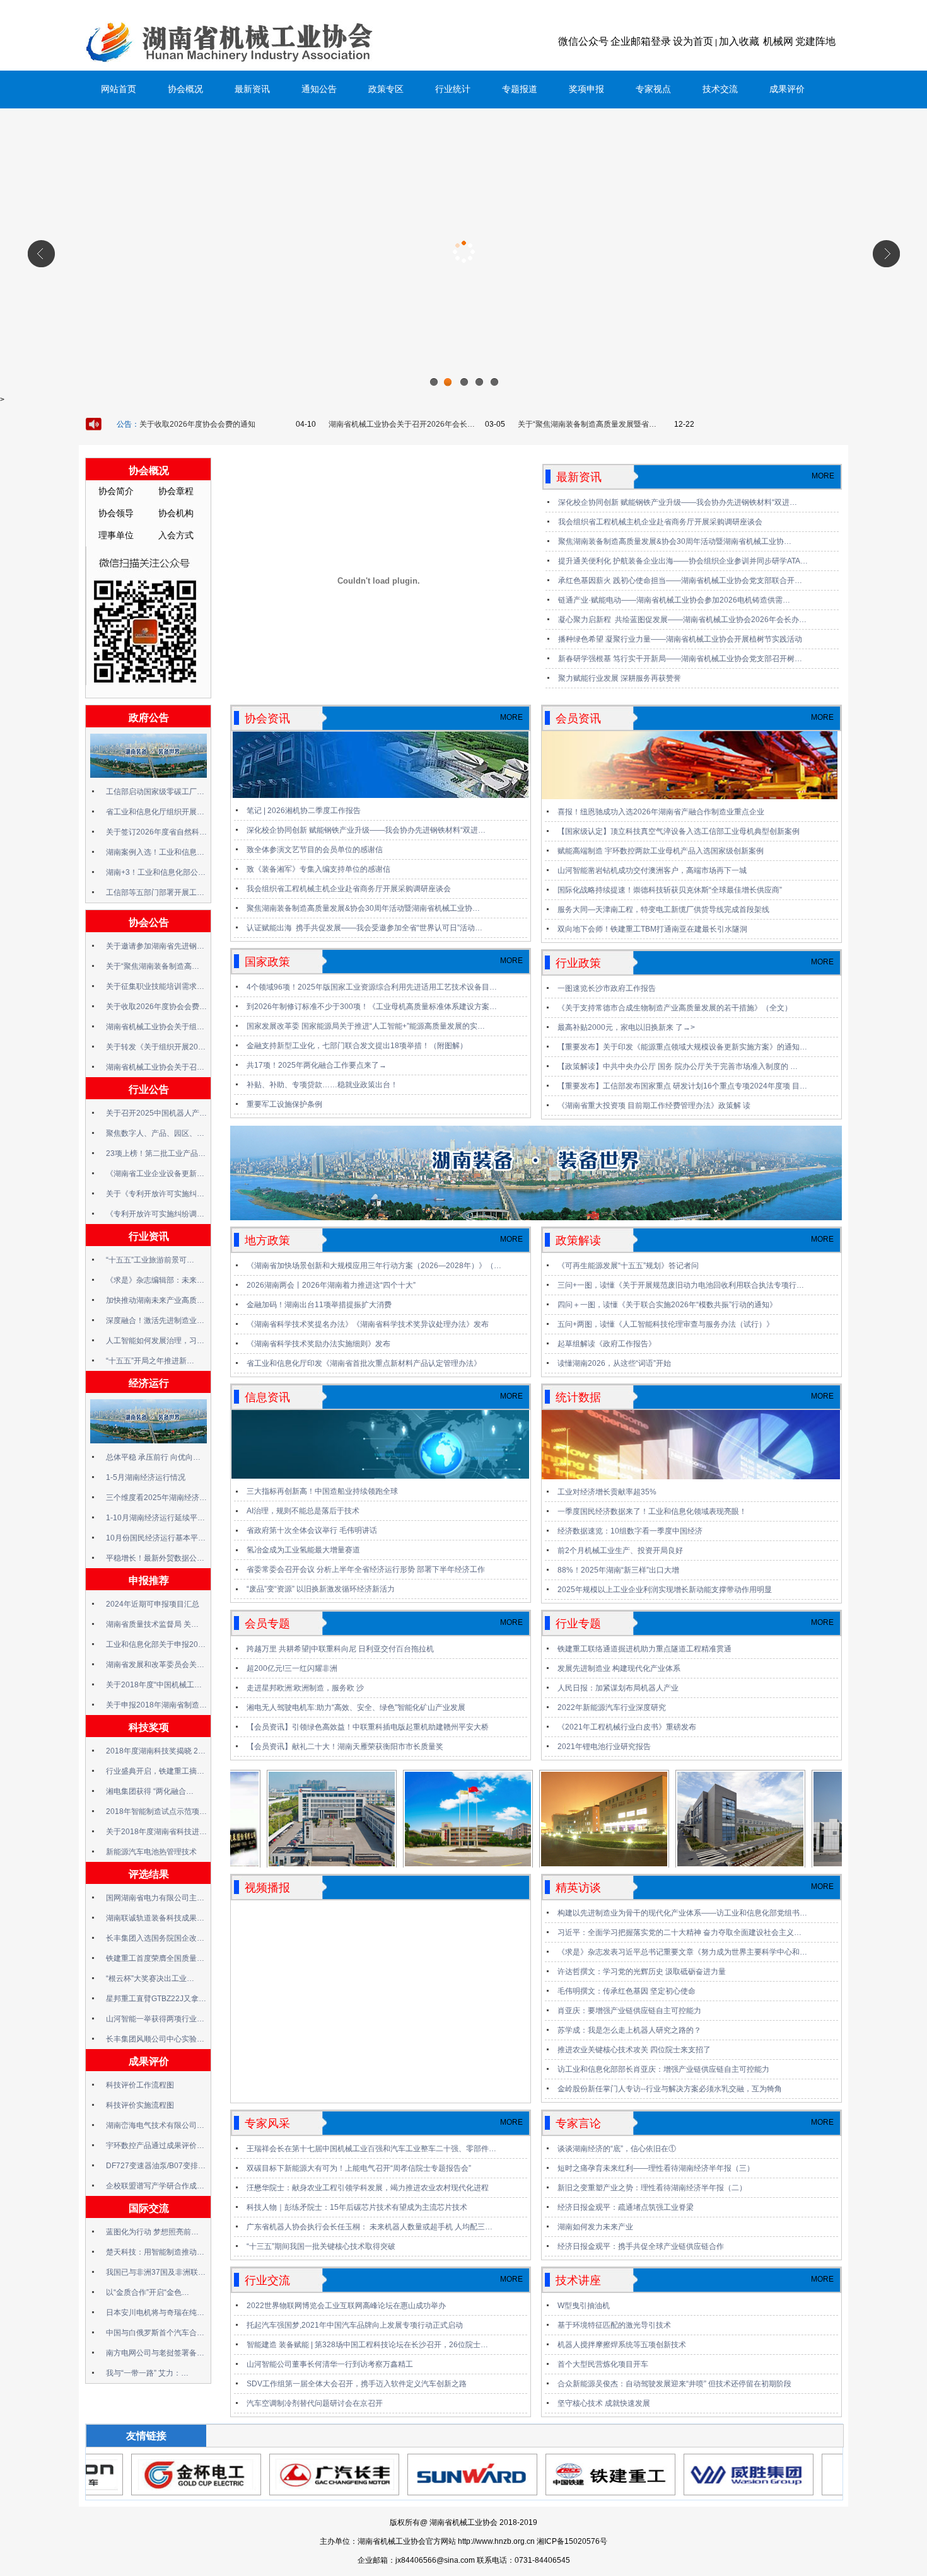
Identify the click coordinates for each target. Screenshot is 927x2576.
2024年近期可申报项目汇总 (153, 1604)
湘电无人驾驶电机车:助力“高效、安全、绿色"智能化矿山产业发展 (356, 1707)
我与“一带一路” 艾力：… (147, 2373)
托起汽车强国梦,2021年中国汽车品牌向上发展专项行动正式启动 (355, 2325)
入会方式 (176, 535)
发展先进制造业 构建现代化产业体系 (619, 1668)
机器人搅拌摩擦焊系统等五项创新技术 (622, 2345)
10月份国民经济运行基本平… (156, 1538)
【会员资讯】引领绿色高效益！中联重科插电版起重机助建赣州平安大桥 (368, 1727)
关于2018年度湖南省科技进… (156, 1832)
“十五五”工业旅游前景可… (150, 1260)
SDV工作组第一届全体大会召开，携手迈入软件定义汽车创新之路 (357, 2384)
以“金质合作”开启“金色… (148, 2292)
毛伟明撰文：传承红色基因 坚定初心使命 (627, 1991)
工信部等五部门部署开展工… (155, 892)
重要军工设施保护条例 (284, 1104)
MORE (823, 476)
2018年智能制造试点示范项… (156, 1811)
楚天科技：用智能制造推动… (155, 2252)
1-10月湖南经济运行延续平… (155, 1518)
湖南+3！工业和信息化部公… (156, 872)
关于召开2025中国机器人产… (156, 1113)
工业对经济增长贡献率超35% (607, 1492)
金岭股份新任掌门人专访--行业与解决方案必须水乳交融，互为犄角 (670, 2089)
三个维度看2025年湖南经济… (156, 1498)
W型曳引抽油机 (584, 2306)
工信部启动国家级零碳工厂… (155, 792)
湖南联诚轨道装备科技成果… (155, 1918)
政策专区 (386, 89)
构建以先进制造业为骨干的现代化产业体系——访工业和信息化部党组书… (682, 1913)
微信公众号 (583, 41)
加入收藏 (739, 41)
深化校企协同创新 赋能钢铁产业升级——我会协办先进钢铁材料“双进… (678, 502)
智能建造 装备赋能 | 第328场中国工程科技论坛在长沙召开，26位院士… (367, 2345)
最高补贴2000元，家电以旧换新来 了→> (626, 1027)
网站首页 (119, 89)
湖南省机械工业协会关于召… (155, 1067)
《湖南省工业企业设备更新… (155, 1174)
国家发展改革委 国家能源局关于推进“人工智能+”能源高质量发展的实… (366, 1026)
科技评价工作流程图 (140, 2085)
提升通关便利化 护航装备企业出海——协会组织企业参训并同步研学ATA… (683, 561)
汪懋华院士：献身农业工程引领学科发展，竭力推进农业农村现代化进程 (368, 2188)
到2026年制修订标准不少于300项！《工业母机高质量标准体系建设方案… (372, 1007)
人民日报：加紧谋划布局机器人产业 (618, 1688)
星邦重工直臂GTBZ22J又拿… (156, 1999)
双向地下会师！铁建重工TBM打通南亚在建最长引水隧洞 (652, 929)
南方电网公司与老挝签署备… (155, 2353)
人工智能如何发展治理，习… (155, 1341)
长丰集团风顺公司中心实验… (155, 2039)
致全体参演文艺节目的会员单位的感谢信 (315, 850)
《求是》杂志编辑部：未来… (155, 1280)
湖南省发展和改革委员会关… (155, 1665)
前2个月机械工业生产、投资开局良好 (620, 1551)
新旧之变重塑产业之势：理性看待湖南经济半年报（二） (652, 2188)
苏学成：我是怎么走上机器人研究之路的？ (629, 2030)
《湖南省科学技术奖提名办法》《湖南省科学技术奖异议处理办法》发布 (368, 1324)
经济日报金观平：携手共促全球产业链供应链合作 (641, 2246)
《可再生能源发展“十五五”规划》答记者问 (628, 1266)
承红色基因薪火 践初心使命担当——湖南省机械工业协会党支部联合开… (680, 580)
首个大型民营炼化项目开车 (603, 2364)
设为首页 (693, 41)
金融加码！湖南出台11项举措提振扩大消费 (319, 1305)
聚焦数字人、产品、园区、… (155, 1133)
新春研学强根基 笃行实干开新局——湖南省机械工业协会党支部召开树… (680, 659)
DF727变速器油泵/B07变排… (156, 2166)
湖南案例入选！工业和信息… (155, 852)
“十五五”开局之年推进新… (150, 1361)
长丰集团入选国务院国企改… (155, 1938)
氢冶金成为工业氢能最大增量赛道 (303, 1550)
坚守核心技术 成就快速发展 (604, 2403)
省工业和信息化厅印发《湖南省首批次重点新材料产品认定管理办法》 (364, 1363)
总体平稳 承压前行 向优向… (153, 1457)
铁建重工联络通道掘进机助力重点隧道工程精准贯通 (644, 1649)
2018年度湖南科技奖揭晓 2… (156, 1751)
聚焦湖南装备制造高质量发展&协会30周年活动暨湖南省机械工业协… (675, 541)
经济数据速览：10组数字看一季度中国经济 (630, 1531)
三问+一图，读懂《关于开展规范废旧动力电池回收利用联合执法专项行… (681, 1285)
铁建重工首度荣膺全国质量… (155, 1958)
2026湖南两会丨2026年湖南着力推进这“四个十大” (331, 1285)
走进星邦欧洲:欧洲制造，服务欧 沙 (305, 1688)
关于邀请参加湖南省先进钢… (155, 946)
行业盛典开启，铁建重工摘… (155, 1771)
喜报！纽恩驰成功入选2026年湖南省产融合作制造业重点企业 (661, 812)
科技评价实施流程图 (140, 2105)
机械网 (778, 41)
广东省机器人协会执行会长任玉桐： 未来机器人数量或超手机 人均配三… (370, 2227)
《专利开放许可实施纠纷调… (155, 1214)
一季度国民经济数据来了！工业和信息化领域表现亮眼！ (652, 1511)
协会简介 (116, 491)
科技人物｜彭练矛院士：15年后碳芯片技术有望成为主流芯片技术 (357, 2207)
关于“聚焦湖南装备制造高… (153, 966)
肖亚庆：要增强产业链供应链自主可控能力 (629, 2011)
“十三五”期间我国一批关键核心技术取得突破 (321, 2246)
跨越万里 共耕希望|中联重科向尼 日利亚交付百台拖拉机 (340, 1649)
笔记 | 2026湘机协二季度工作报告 (304, 811)
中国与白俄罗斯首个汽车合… (155, 2333)
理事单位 (116, 535)
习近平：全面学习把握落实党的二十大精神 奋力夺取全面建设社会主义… (679, 1932)
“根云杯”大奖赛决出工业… (150, 1978)
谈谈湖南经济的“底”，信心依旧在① (617, 2149)
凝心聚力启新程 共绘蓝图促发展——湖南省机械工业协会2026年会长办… (682, 620)
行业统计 (453, 89)
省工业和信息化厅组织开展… (155, 812)
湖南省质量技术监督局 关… (152, 1624)
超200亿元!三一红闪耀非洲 (292, 1668)
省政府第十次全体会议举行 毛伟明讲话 (312, 1530)
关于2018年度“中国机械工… (154, 1685)
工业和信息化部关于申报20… (156, 1644)
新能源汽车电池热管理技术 (151, 1852)
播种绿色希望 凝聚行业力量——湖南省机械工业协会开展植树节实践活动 (680, 639)
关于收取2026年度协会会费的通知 (197, 424)
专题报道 (520, 89)
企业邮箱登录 (641, 41)
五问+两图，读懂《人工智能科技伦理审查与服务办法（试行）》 (666, 1324)
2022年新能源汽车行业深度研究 (612, 1707)
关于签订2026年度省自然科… (156, 832)
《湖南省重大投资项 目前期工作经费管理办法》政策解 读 (654, 1106)
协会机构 (176, 513)
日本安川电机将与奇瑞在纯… (155, 2313)
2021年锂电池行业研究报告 (604, 1747)
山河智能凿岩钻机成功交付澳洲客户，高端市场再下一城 (652, 870)
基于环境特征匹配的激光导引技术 (614, 2325)
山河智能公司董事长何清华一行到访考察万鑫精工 (330, 2364)
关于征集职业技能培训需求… (155, 986)
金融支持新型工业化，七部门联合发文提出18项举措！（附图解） (357, 1046)
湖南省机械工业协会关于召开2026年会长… (402, 424)
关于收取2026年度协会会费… (156, 1007)
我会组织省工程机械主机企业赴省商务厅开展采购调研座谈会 (660, 522)
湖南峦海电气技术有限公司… (155, 2125)
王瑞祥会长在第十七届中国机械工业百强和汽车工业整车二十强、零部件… (371, 2149)
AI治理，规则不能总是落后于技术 (303, 1511)
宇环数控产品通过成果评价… (155, 2146)
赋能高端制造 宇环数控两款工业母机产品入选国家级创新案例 (661, 851)
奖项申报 (586, 89)
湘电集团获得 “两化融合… (150, 1791)
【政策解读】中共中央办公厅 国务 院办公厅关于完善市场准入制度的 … (678, 1066)
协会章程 (176, 491)
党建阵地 (815, 41)
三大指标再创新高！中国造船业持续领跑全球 (322, 1491)
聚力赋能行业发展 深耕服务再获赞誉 (620, 678)
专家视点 (653, 89)
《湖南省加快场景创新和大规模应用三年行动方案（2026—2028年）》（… (374, 1266)
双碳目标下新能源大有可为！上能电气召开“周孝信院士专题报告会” (359, 2168)
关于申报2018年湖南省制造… (156, 1705)
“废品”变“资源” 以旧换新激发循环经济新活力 (321, 1589)
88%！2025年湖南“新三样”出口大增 (618, 1570)
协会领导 (116, 513)
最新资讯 (252, 89)
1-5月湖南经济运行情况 (146, 1477)
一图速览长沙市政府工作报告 (607, 988)
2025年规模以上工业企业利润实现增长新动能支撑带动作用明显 (665, 1590)
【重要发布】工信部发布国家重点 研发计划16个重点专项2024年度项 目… (682, 1086)
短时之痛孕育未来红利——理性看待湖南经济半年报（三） (656, 2168)
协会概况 (185, 89)
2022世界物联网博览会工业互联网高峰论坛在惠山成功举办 (346, 2306)
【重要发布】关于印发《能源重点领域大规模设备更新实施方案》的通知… (682, 1047)
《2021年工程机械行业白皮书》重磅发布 (627, 1727)
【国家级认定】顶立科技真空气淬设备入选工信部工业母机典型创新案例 (679, 831)
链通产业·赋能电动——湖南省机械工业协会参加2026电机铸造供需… (674, 600)
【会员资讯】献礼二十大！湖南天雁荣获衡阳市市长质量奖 (345, 1747)
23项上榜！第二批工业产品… (156, 1153)
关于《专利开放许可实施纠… (155, 1194)
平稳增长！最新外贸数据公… (155, 1558)
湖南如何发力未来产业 (595, 2227)
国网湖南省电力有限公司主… (155, 1898)
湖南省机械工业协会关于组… (155, 1027)
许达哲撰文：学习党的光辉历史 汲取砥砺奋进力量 (642, 1972)
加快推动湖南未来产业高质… (155, 1300)
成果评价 (787, 89)
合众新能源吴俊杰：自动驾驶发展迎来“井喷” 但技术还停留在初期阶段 (674, 2384)
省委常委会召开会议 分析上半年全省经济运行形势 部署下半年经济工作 (366, 1569)
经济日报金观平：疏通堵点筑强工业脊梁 (626, 2207)
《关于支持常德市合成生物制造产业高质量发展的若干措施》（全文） (675, 1008)
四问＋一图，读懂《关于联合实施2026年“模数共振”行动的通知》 (667, 1305)
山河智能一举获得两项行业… (155, 2019)
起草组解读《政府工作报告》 (607, 1344)
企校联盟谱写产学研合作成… (155, 2186)
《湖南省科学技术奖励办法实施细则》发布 (318, 1344)
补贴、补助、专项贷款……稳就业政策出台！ (322, 1085)
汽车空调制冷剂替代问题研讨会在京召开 (315, 2403)
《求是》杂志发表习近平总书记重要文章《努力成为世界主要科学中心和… (682, 1952)
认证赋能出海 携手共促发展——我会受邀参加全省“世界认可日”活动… (364, 928)
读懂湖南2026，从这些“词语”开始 (614, 1363)
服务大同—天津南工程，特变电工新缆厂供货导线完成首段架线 (663, 910)
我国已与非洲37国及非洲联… (156, 2272)
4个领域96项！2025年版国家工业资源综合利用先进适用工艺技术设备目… (372, 987)
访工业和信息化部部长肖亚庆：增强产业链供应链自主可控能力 (663, 2069)
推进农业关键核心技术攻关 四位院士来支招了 (634, 2050)
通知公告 (319, 89)
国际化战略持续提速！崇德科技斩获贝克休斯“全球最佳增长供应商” (670, 890)
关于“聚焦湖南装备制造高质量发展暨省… (587, 424)
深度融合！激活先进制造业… (155, 1320)
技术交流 (720, 89)
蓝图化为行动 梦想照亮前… (152, 2232)
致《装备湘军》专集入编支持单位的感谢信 (318, 869)
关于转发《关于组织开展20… (156, 1047)
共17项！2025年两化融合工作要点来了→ (317, 1065)
